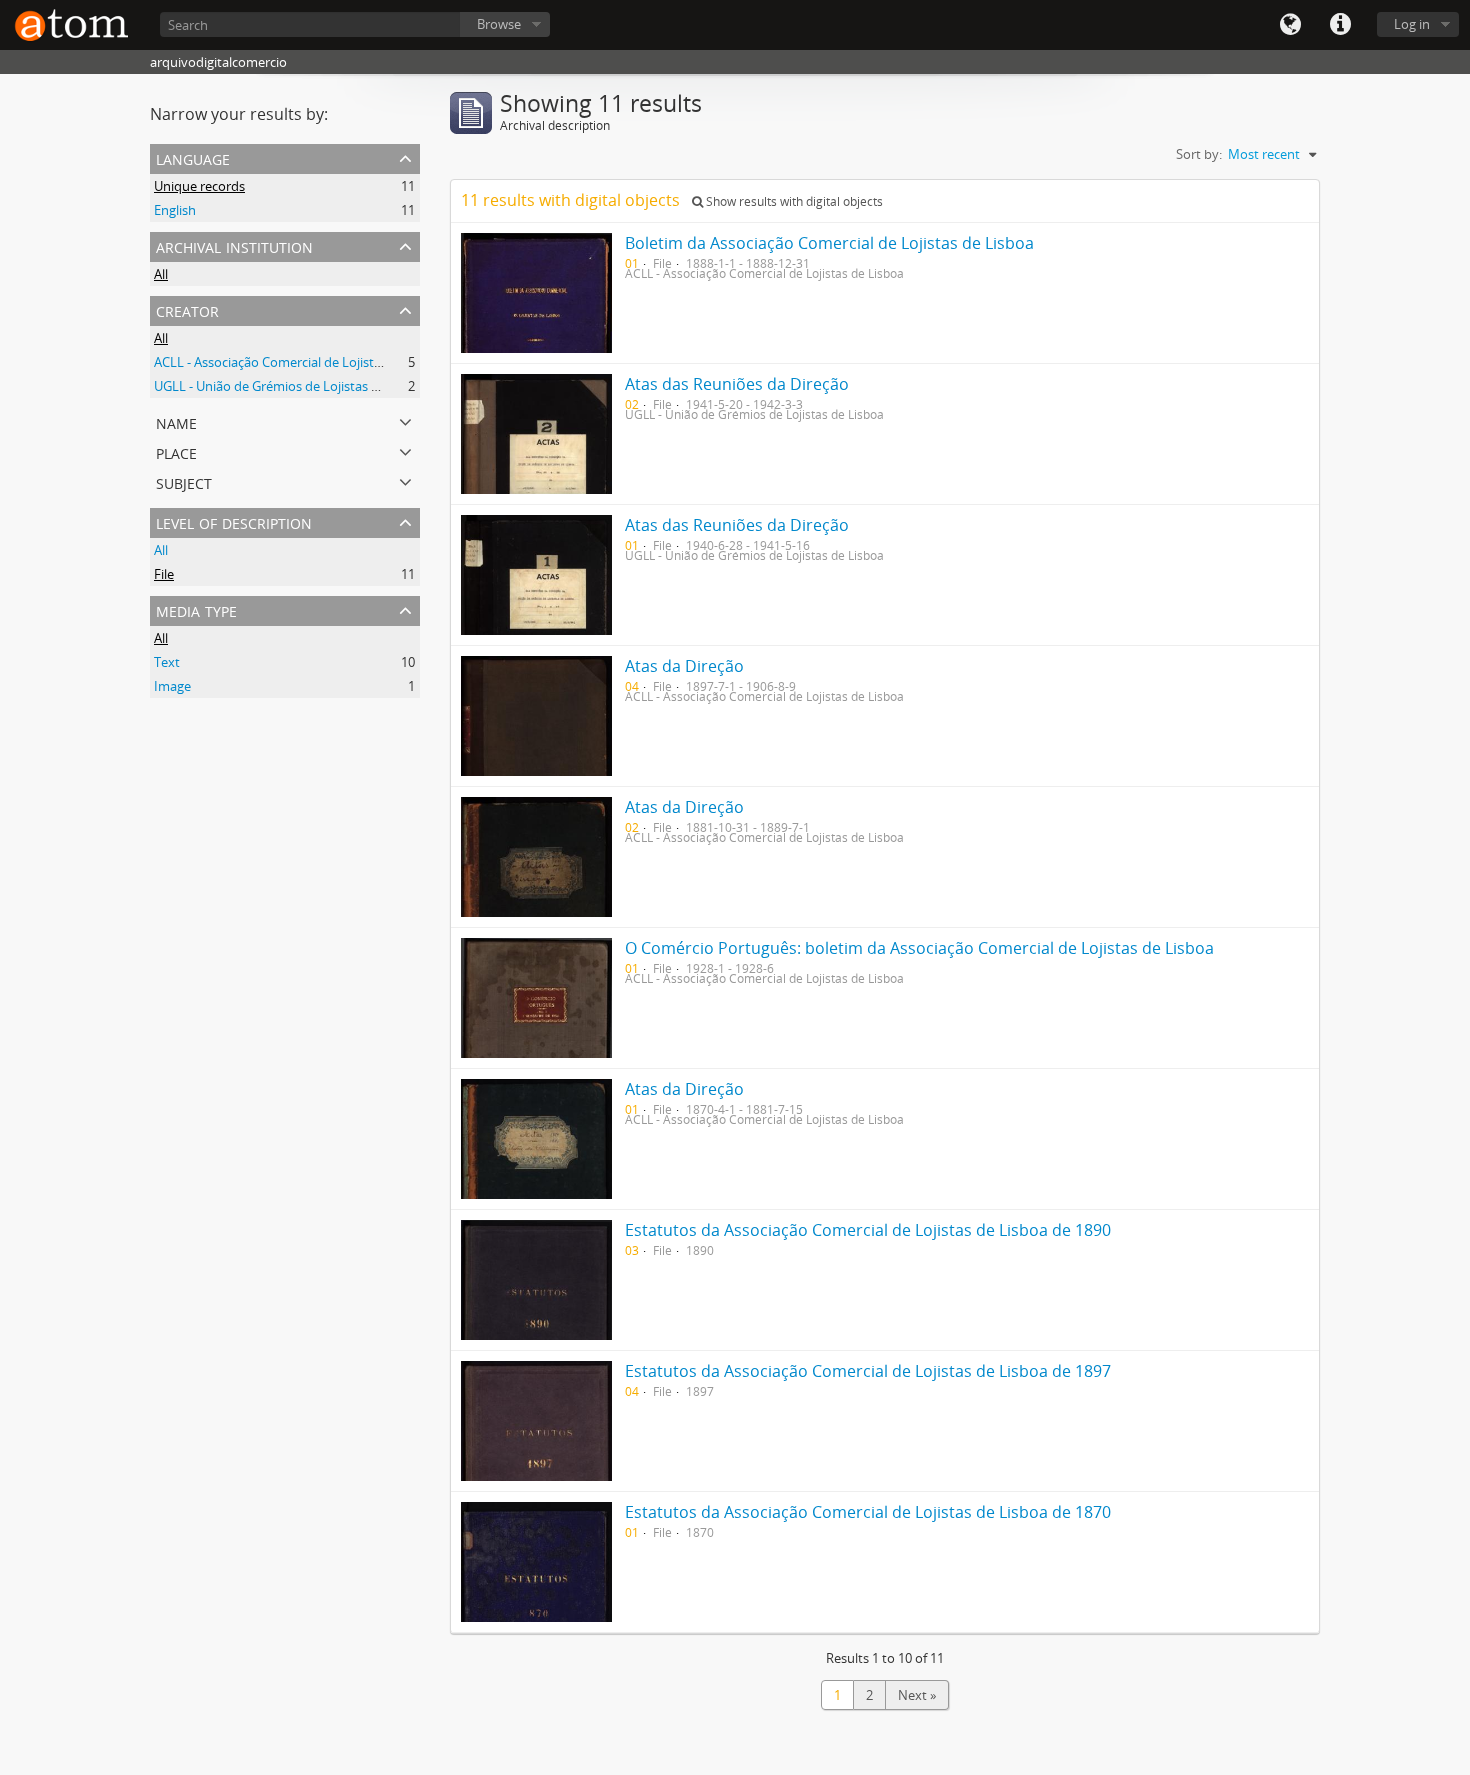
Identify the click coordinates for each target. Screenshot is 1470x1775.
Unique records (199, 186)
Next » (917, 1695)
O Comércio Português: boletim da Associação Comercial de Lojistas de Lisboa (919, 948)
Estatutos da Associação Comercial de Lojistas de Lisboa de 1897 (868, 1371)
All (161, 274)
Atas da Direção (684, 666)
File (164, 574)
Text (167, 662)
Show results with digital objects (793, 201)
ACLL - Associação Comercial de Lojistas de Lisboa (300, 362)
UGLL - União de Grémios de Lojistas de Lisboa (291, 386)
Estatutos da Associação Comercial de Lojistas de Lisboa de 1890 (868, 1230)
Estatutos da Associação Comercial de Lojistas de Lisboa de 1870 (868, 1512)
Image (172, 686)
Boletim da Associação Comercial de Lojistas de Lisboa (829, 243)
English (175, 210)
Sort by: (1199, 154)
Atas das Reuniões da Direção (737, 384)
